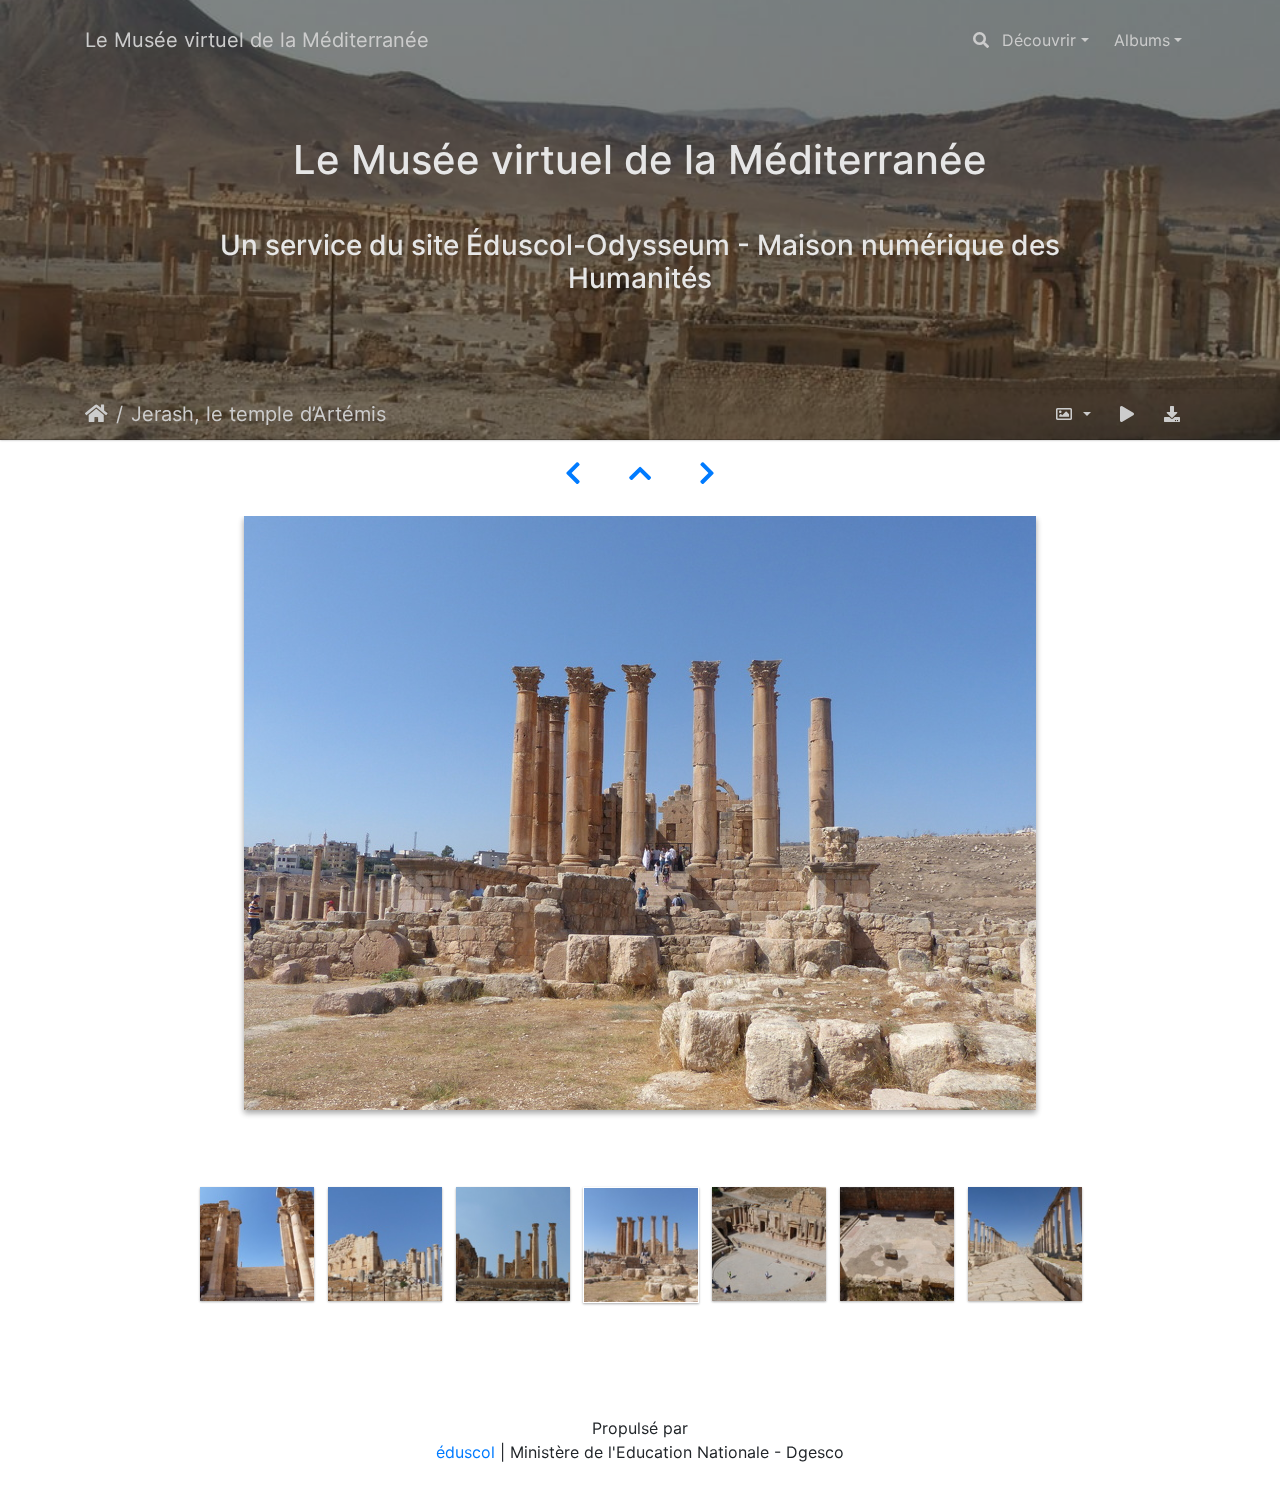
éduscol (465, 1452)
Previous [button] (178, 1272)
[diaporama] (1127, 414)
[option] (257, 1244)
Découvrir (1039, 40)
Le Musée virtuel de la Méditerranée (257, 40)
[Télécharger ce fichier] (1172, 414)
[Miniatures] (640, 473)
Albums (1142, 40)
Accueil (96, 414)
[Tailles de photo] (1072, 414)
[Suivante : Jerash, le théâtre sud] (707, 473)
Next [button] (1103, 1272)
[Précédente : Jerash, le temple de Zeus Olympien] (573, 473)
